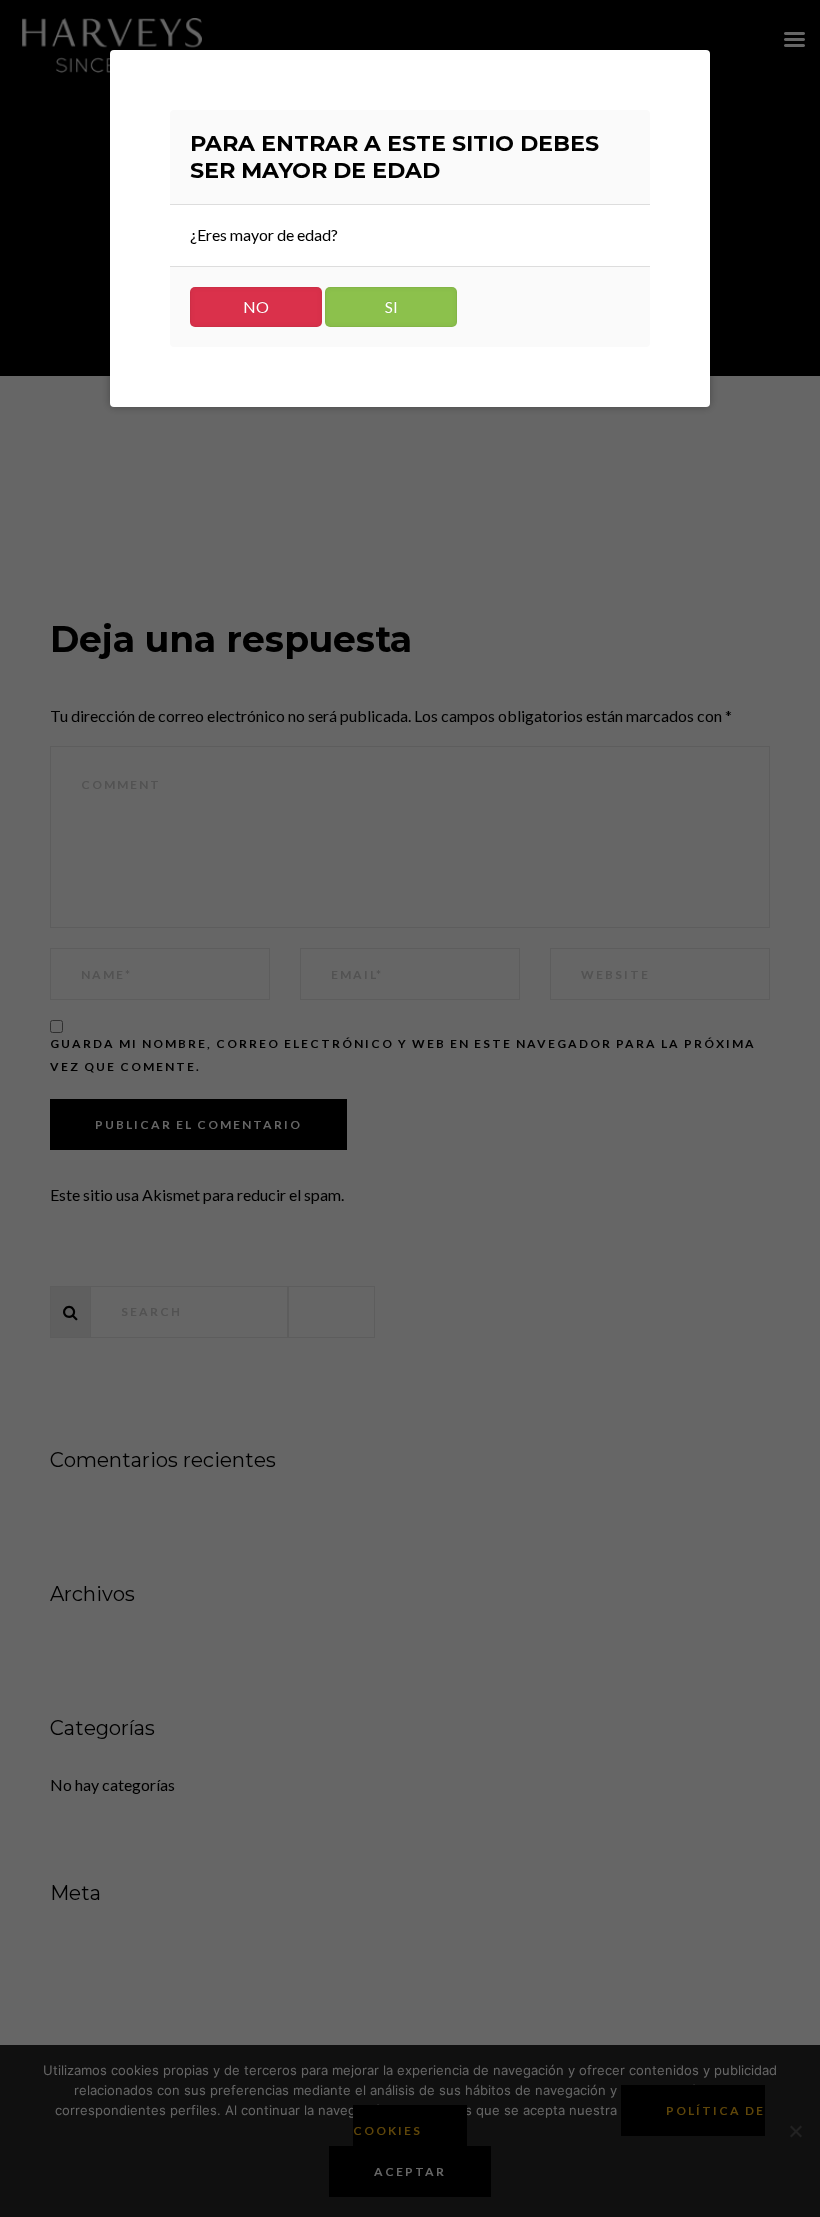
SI (391, 306)
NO (256, 306)
